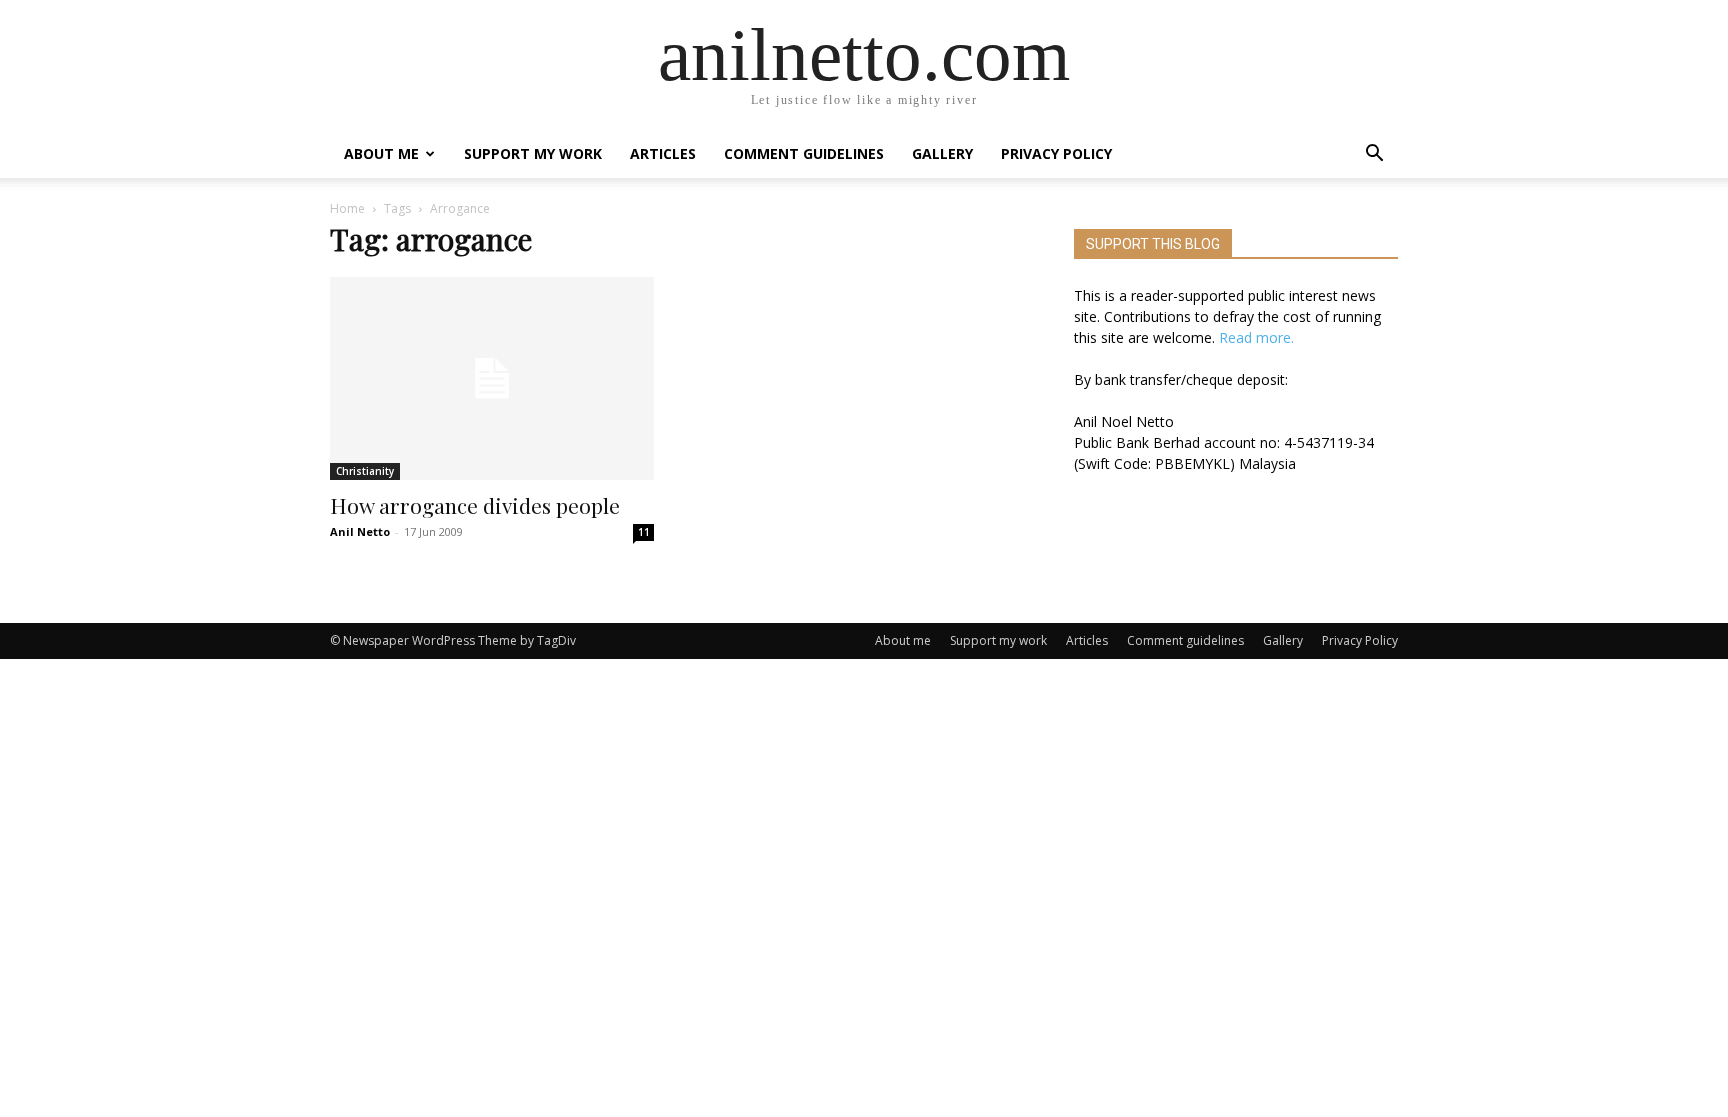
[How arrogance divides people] (492, 378)
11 (644, 532)
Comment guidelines (804, 153)
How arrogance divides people (475, 505)
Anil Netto (360, 531)
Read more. (1256, 337)
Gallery (942, 153)
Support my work (533, 153)
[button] (1374, 155)
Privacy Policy (1056, 153)
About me (381, 153)
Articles (663, 153)
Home (347, 208)
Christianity (365, 471)
